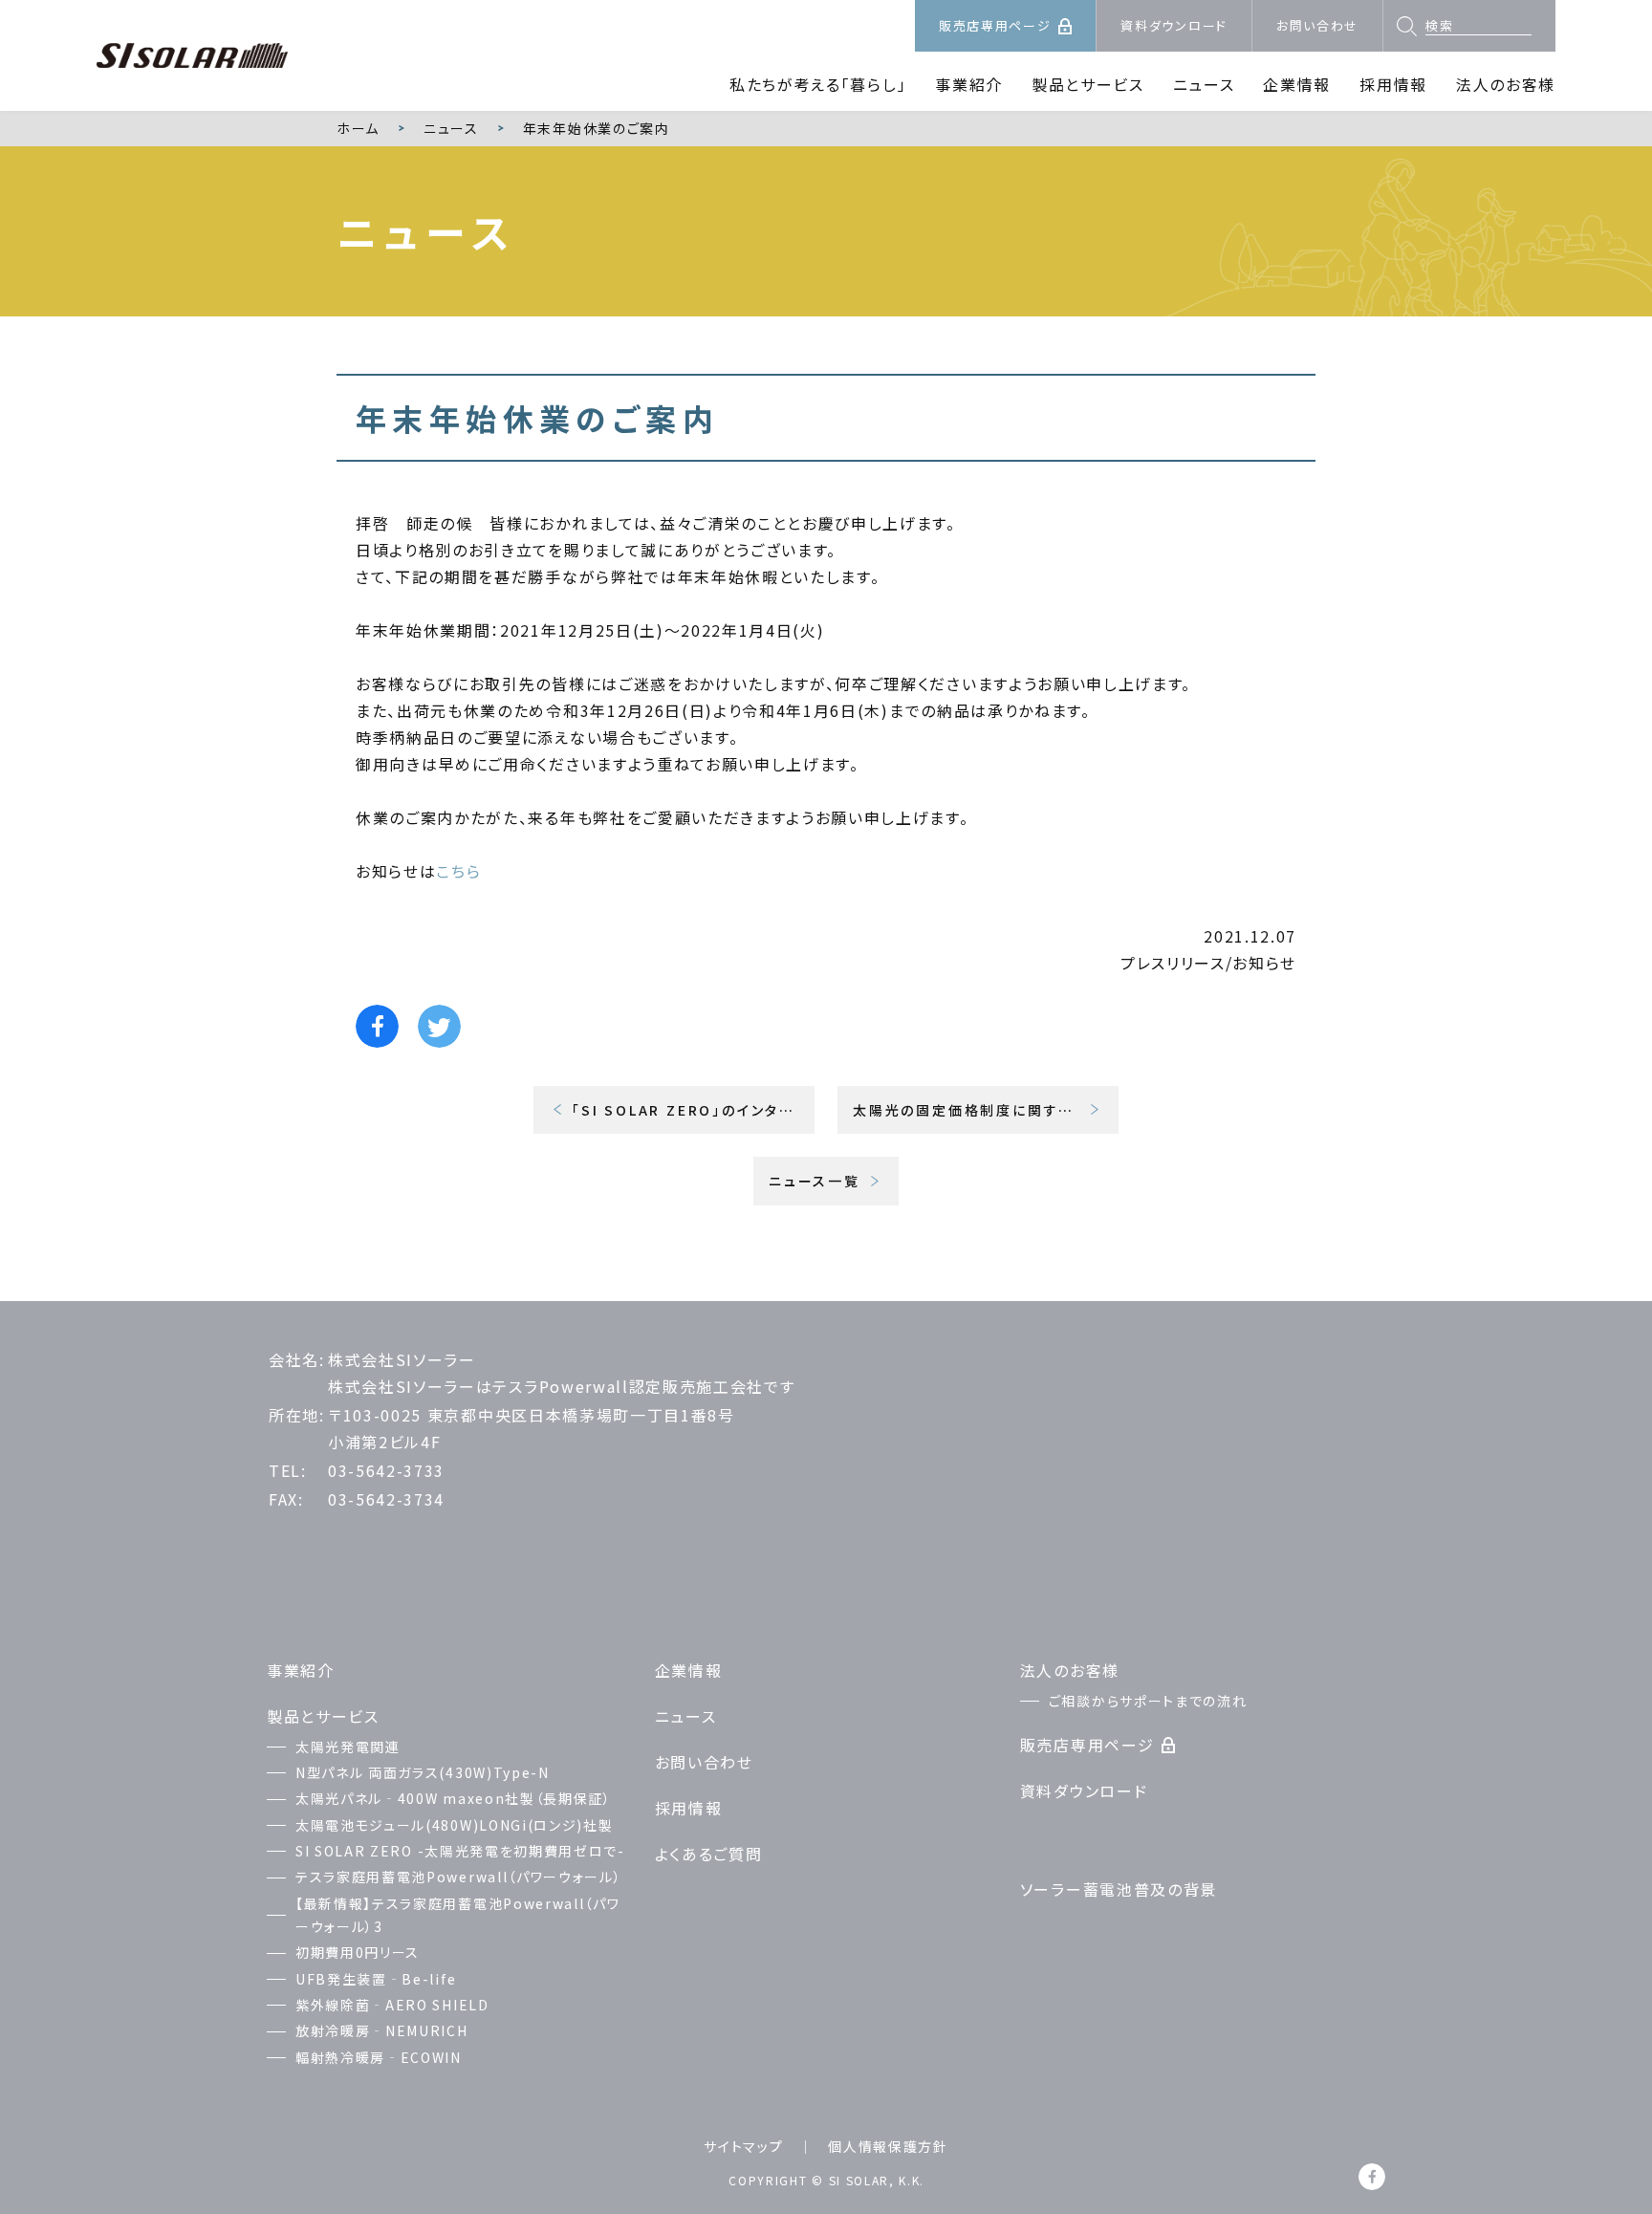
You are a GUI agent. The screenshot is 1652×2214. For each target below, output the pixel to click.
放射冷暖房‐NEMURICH (382, 2030)
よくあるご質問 (709, 1854)
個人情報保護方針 (888, 2146)
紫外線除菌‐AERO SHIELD (392, 2005)
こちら (458, 871)
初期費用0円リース (358, 1952)
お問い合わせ (1317, 25)
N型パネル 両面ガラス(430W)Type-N (423, 1772)
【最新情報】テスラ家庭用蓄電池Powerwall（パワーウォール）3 (457, 1915)
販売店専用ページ (995, 25)
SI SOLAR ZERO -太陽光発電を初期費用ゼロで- (460, 1851)
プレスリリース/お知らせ (1208, 963)
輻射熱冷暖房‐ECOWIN (379, 2057)
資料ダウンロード (1174, 25)
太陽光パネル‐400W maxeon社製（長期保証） (454, 1798)
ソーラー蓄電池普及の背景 (1119, 1889)
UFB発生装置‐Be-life (376, 1979)
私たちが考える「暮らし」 (818, 84)
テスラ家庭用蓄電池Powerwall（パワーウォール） (458, 1877)
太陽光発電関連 (348, 1747)
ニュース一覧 (815, 1181)
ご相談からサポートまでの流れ (1148, 1701)
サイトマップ (743, 2146)
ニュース (1204, 84)
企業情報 (1297, 84)
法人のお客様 (1506, 84)
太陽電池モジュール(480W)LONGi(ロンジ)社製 (454, 1825)
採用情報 (1393, 84)
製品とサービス (1088, 84)
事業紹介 (969, 84)
